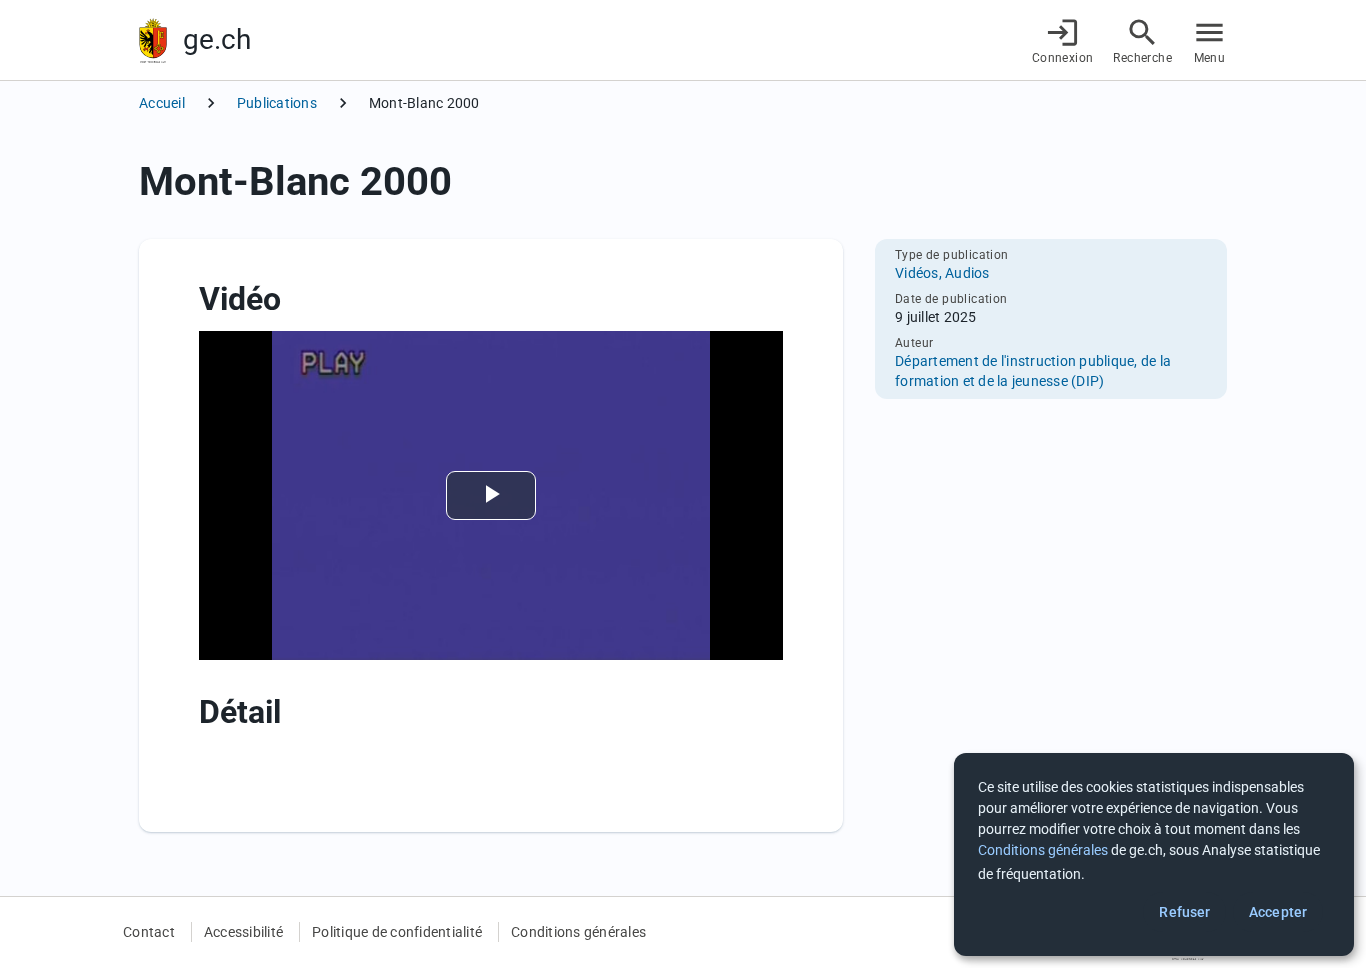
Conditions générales (578, 932)
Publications (277, 103)
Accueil (162, 103)
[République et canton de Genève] (153, 40)
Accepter (1278, 912)
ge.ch (217, 39)
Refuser (1184, 912)
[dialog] (1154, 854)
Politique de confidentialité (397, 932)
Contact (149, 932)
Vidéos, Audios (942, 273)
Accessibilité (243, 932)
